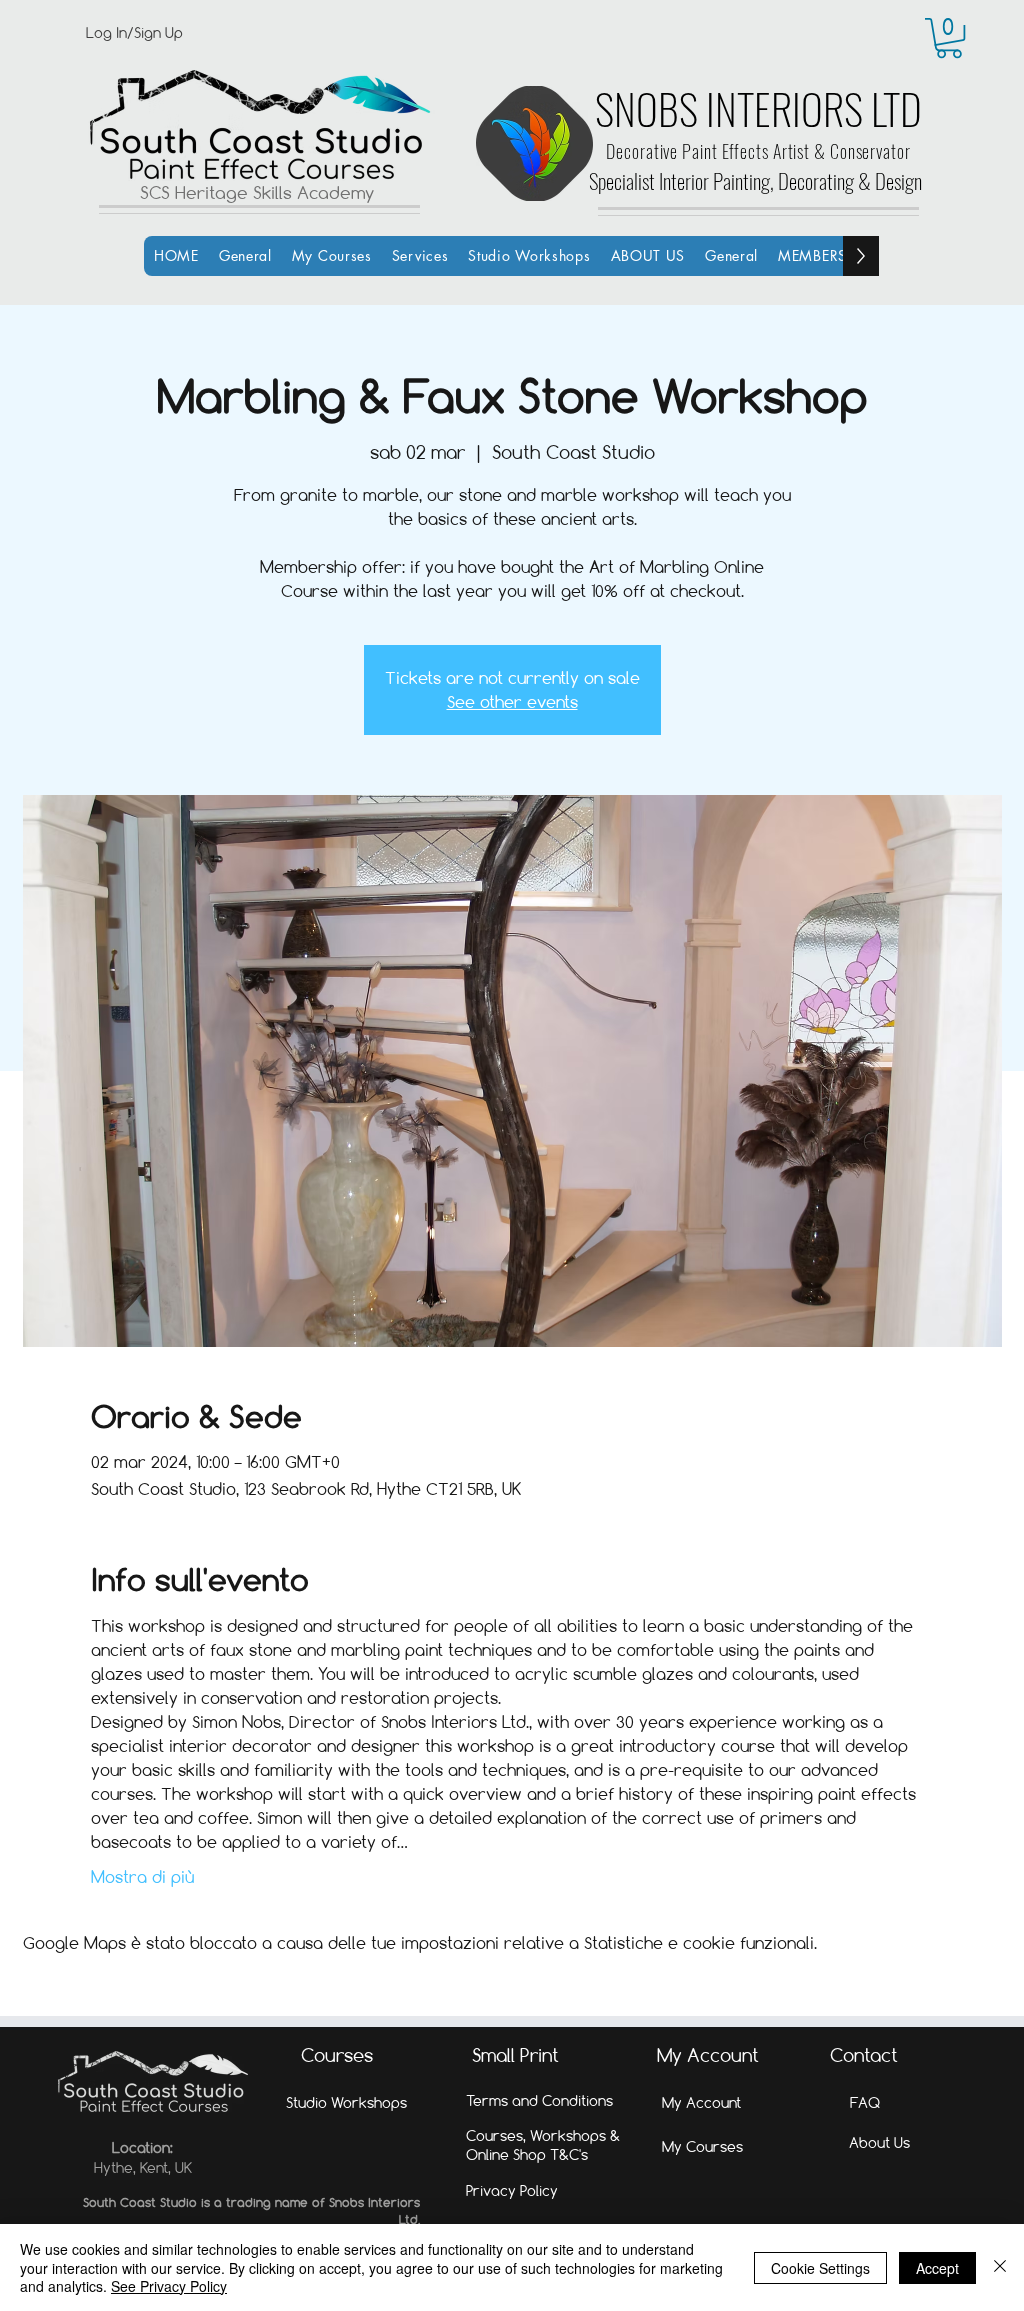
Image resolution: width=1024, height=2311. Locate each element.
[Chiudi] (1000, 2267)
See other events (512, 701)
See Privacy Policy (169, 2286)
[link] (949, 38)
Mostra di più (142, 1876)
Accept (937, 2268)
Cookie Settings (820, 2268)
